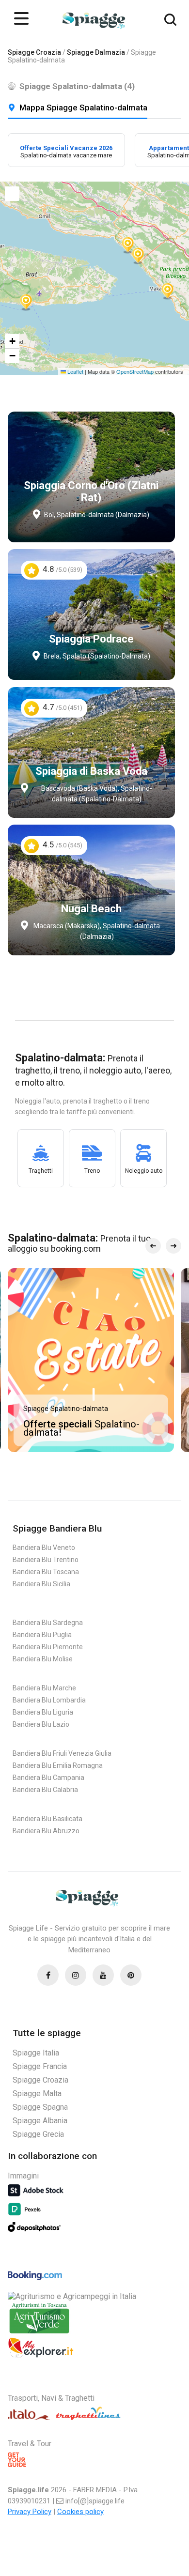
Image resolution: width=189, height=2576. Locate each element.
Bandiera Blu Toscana (46, 1572)
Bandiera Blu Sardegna (48, 1623)
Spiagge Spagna (40, 2107)
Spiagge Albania (40, 2121)
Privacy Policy (30, 2512)
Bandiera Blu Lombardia (49, 1700)
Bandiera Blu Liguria (43, 1712)
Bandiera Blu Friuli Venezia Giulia (62, 1753)
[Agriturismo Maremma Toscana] (39, 2333)
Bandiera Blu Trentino (46, 1560)
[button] (26, 301)
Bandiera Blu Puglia (42, 1635)
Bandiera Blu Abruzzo (46, 1831)
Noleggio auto (144, 1171)
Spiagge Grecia (38, 2134)
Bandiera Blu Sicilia (41, 1584)
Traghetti (41, 1171)
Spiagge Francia (40, 2066)
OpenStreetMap (135, 371)
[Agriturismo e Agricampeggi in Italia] (72, 2296)
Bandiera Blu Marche (44, 1688)
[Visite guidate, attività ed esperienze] (41, 2356)
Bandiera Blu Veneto (44, 1548)
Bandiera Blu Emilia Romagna (58, 1765)
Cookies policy (80, 2512)
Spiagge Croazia (34, 52)
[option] (66, 150)
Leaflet (75, 371)
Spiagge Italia (36, 2053)
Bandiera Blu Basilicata (47, 1819)
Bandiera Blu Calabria (45, 1790)
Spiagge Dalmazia (96, 52)
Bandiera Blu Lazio (41, 1724)
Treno (92, 1171)
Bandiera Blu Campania (48, 1778)
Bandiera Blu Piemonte (48, 1647)
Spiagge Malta (37, 2093)
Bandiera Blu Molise (43, 1659)
